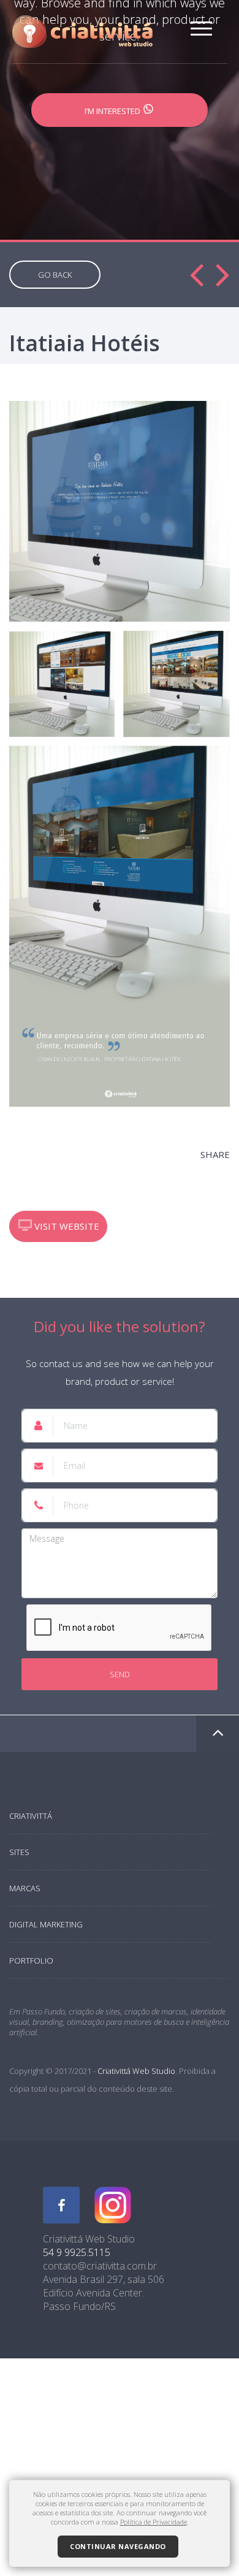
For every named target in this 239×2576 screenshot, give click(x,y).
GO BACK (55, 275)
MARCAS (25, 1888)
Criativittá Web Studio (136, 2071)
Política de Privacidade (154, 2522)
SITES (19, 1852)
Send (120, 1674)
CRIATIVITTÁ (31, 1816)
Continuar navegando (118, 2546)
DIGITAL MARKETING (46, 1924)
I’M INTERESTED (113, 111)
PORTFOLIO (31, 1961)
